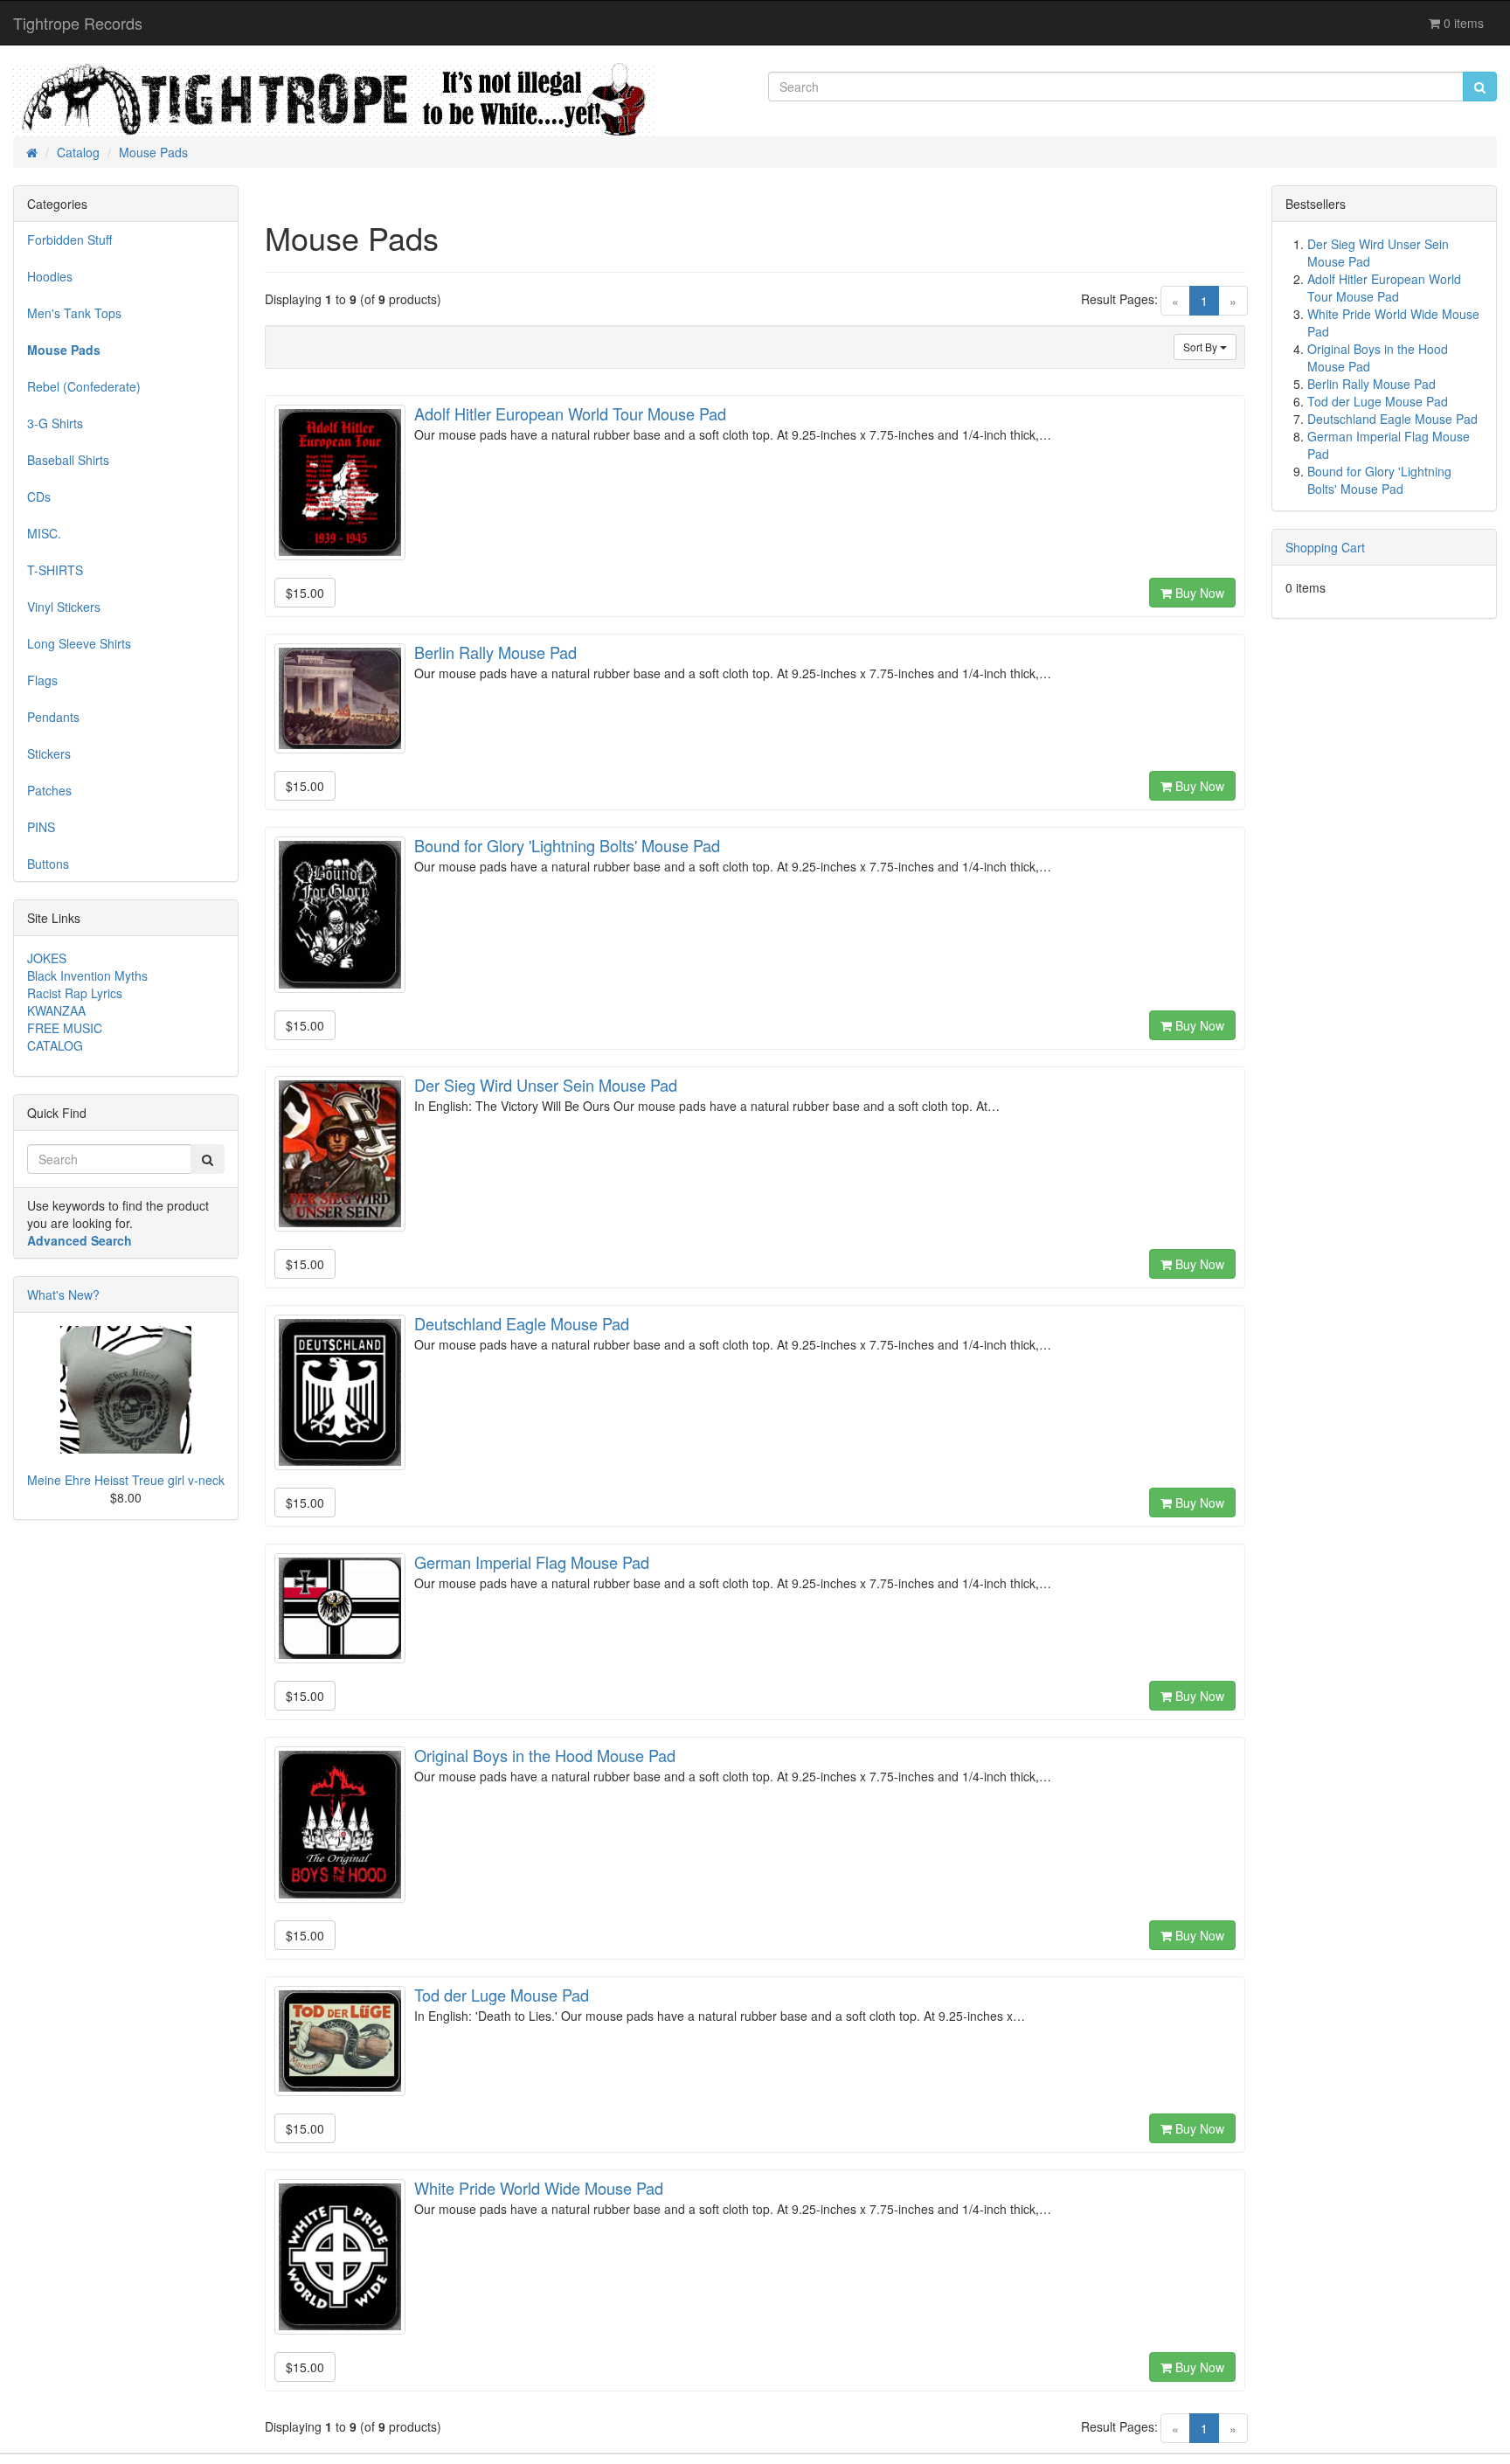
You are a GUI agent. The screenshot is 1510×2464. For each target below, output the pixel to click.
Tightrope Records (78, 23)
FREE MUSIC (65, 1028)
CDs (39, 496)
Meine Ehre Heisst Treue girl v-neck (126, 1480)
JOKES (47, 958)
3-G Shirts (55, 423)
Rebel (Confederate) (84, 386)
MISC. (44, 533)
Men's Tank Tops (74, 313)
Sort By (1202, 347)
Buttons (48, 864)
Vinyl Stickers (64, 607)
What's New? (63, 1294)
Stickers (49, 753)
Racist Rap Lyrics (75, 993)
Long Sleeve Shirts (79, 643)
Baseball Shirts (68, 460)
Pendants (53, 717)
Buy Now (1198, 593)
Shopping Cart (1325, 547)
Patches (49, 790)
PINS (41, 827)
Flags (42, 680)
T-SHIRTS (55, 570)
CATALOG (55, 1045)
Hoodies (50, 276)
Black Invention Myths (87, 975)
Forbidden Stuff (69, 239)
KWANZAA (56, 1010)
